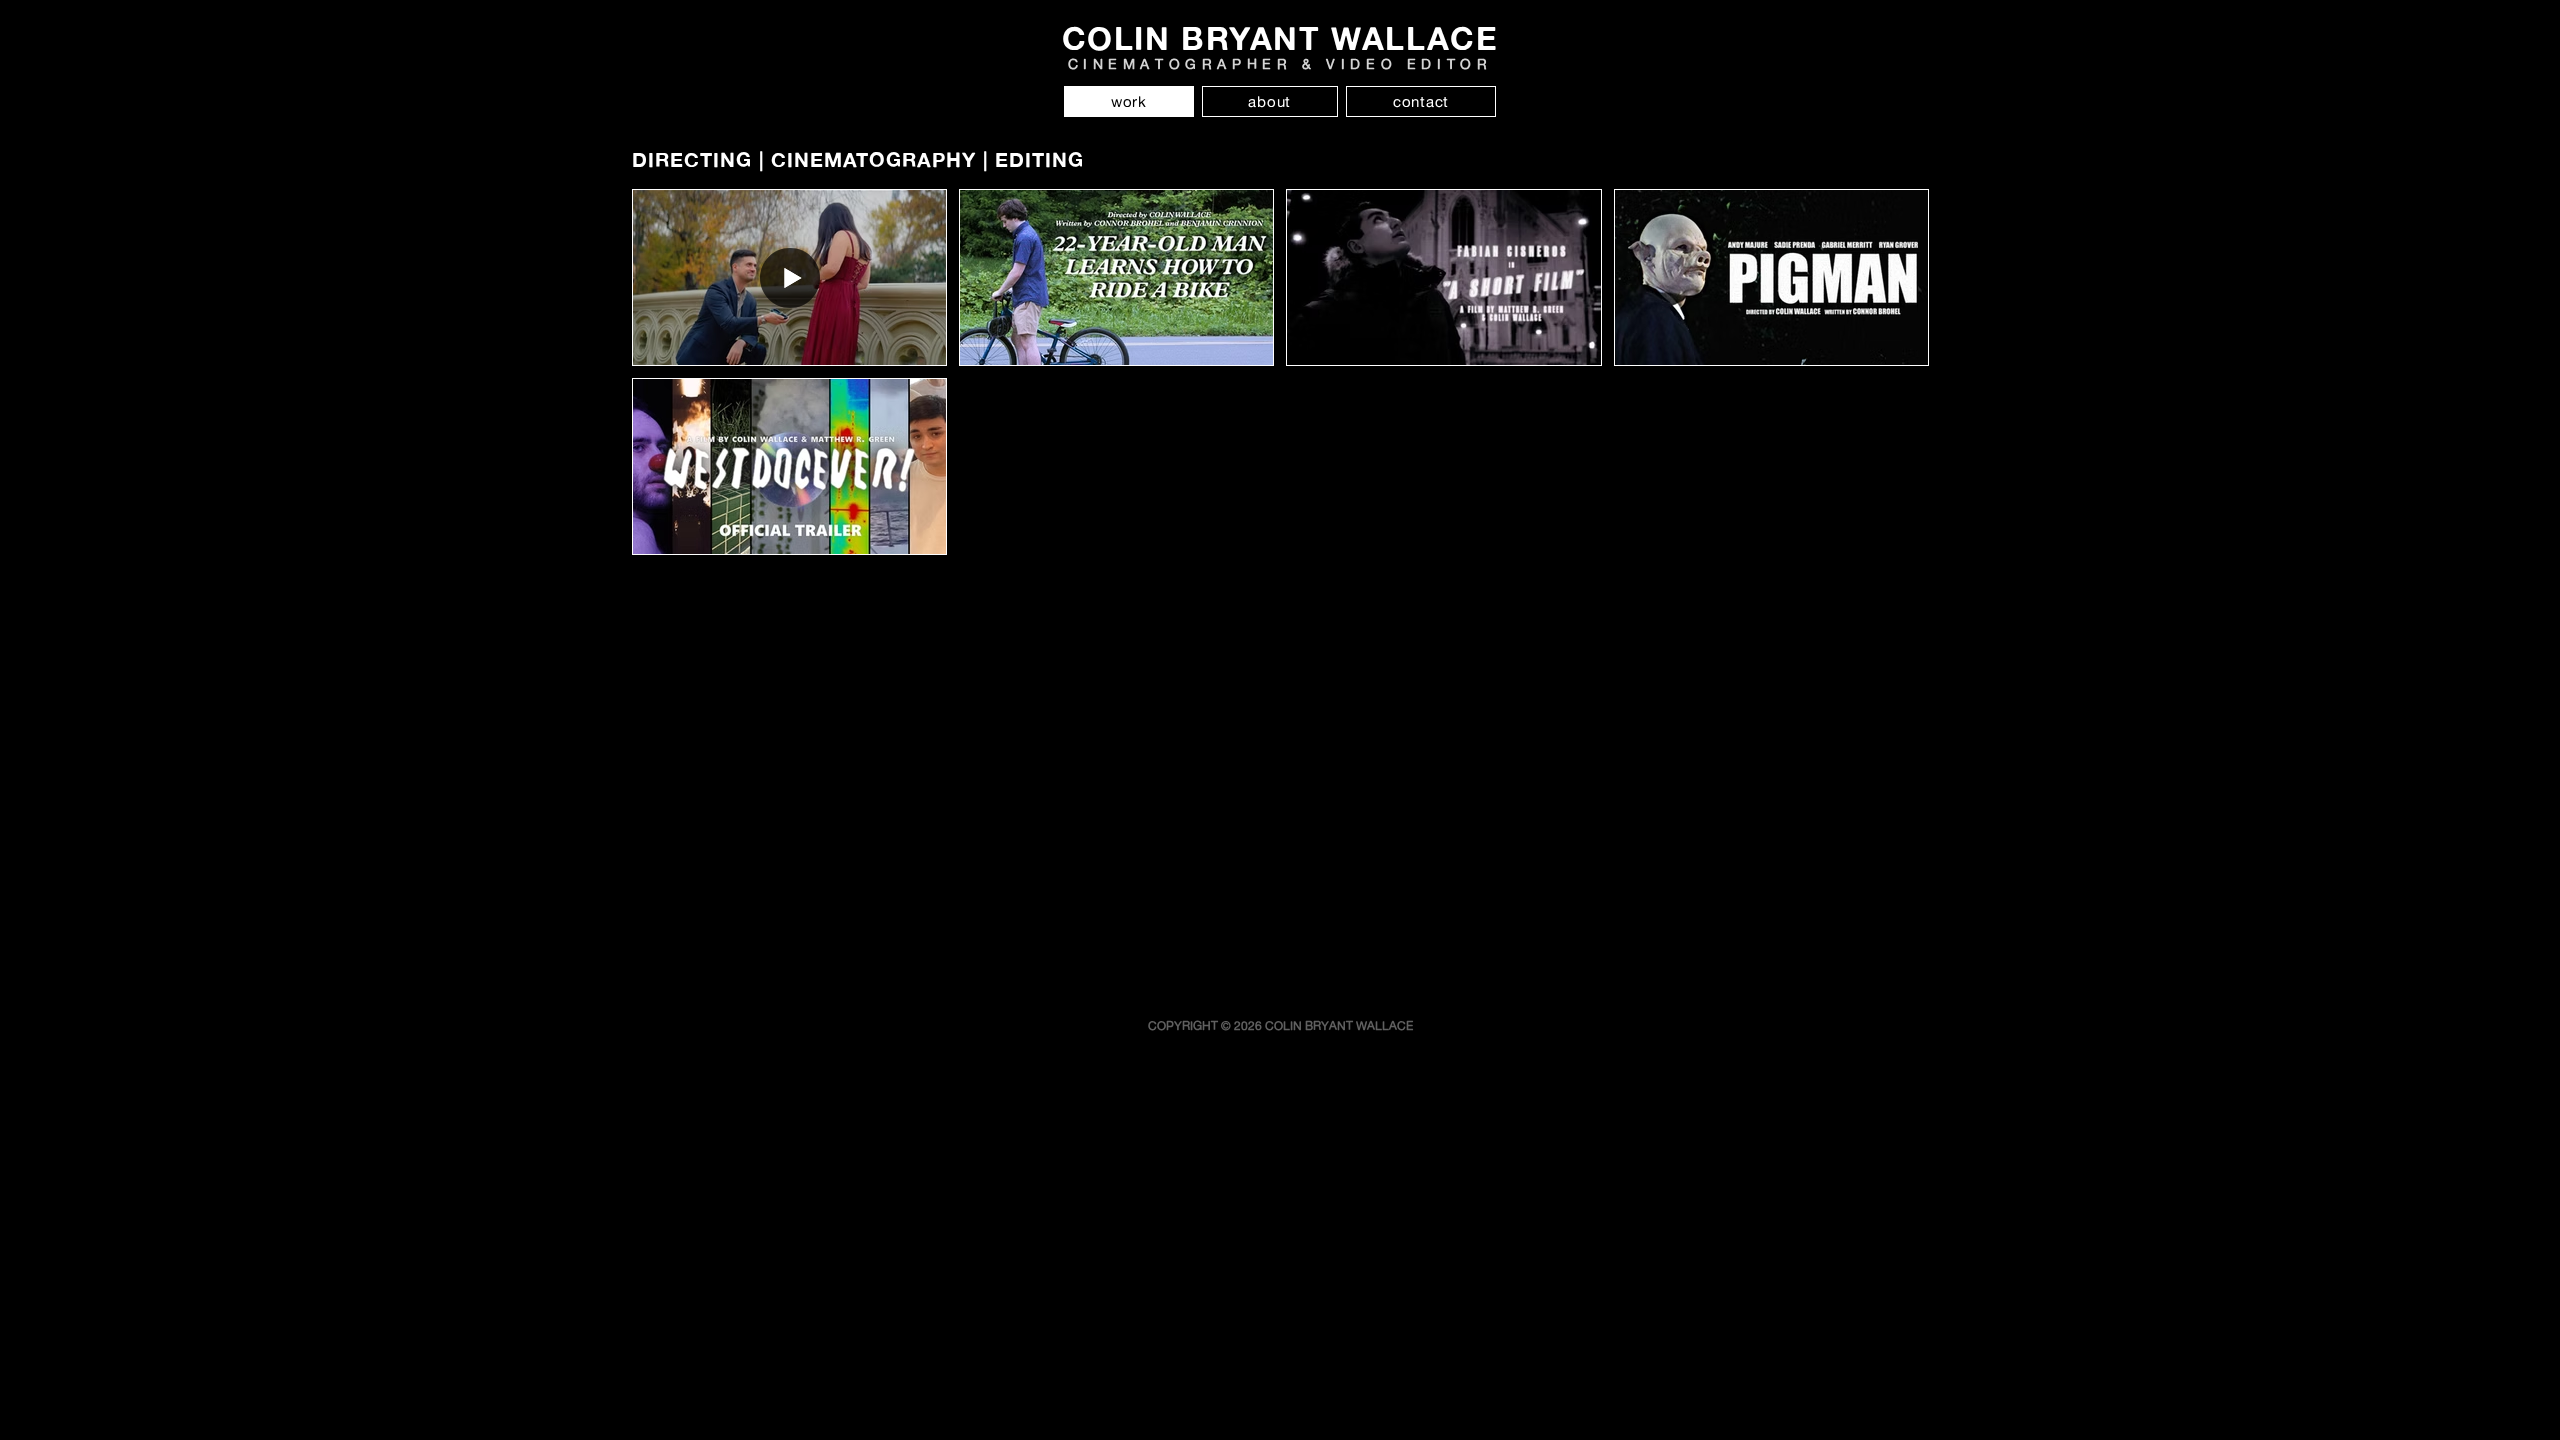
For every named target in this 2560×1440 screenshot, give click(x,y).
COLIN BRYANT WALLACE (1280, 37)
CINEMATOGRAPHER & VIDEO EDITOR (1280, 63)
